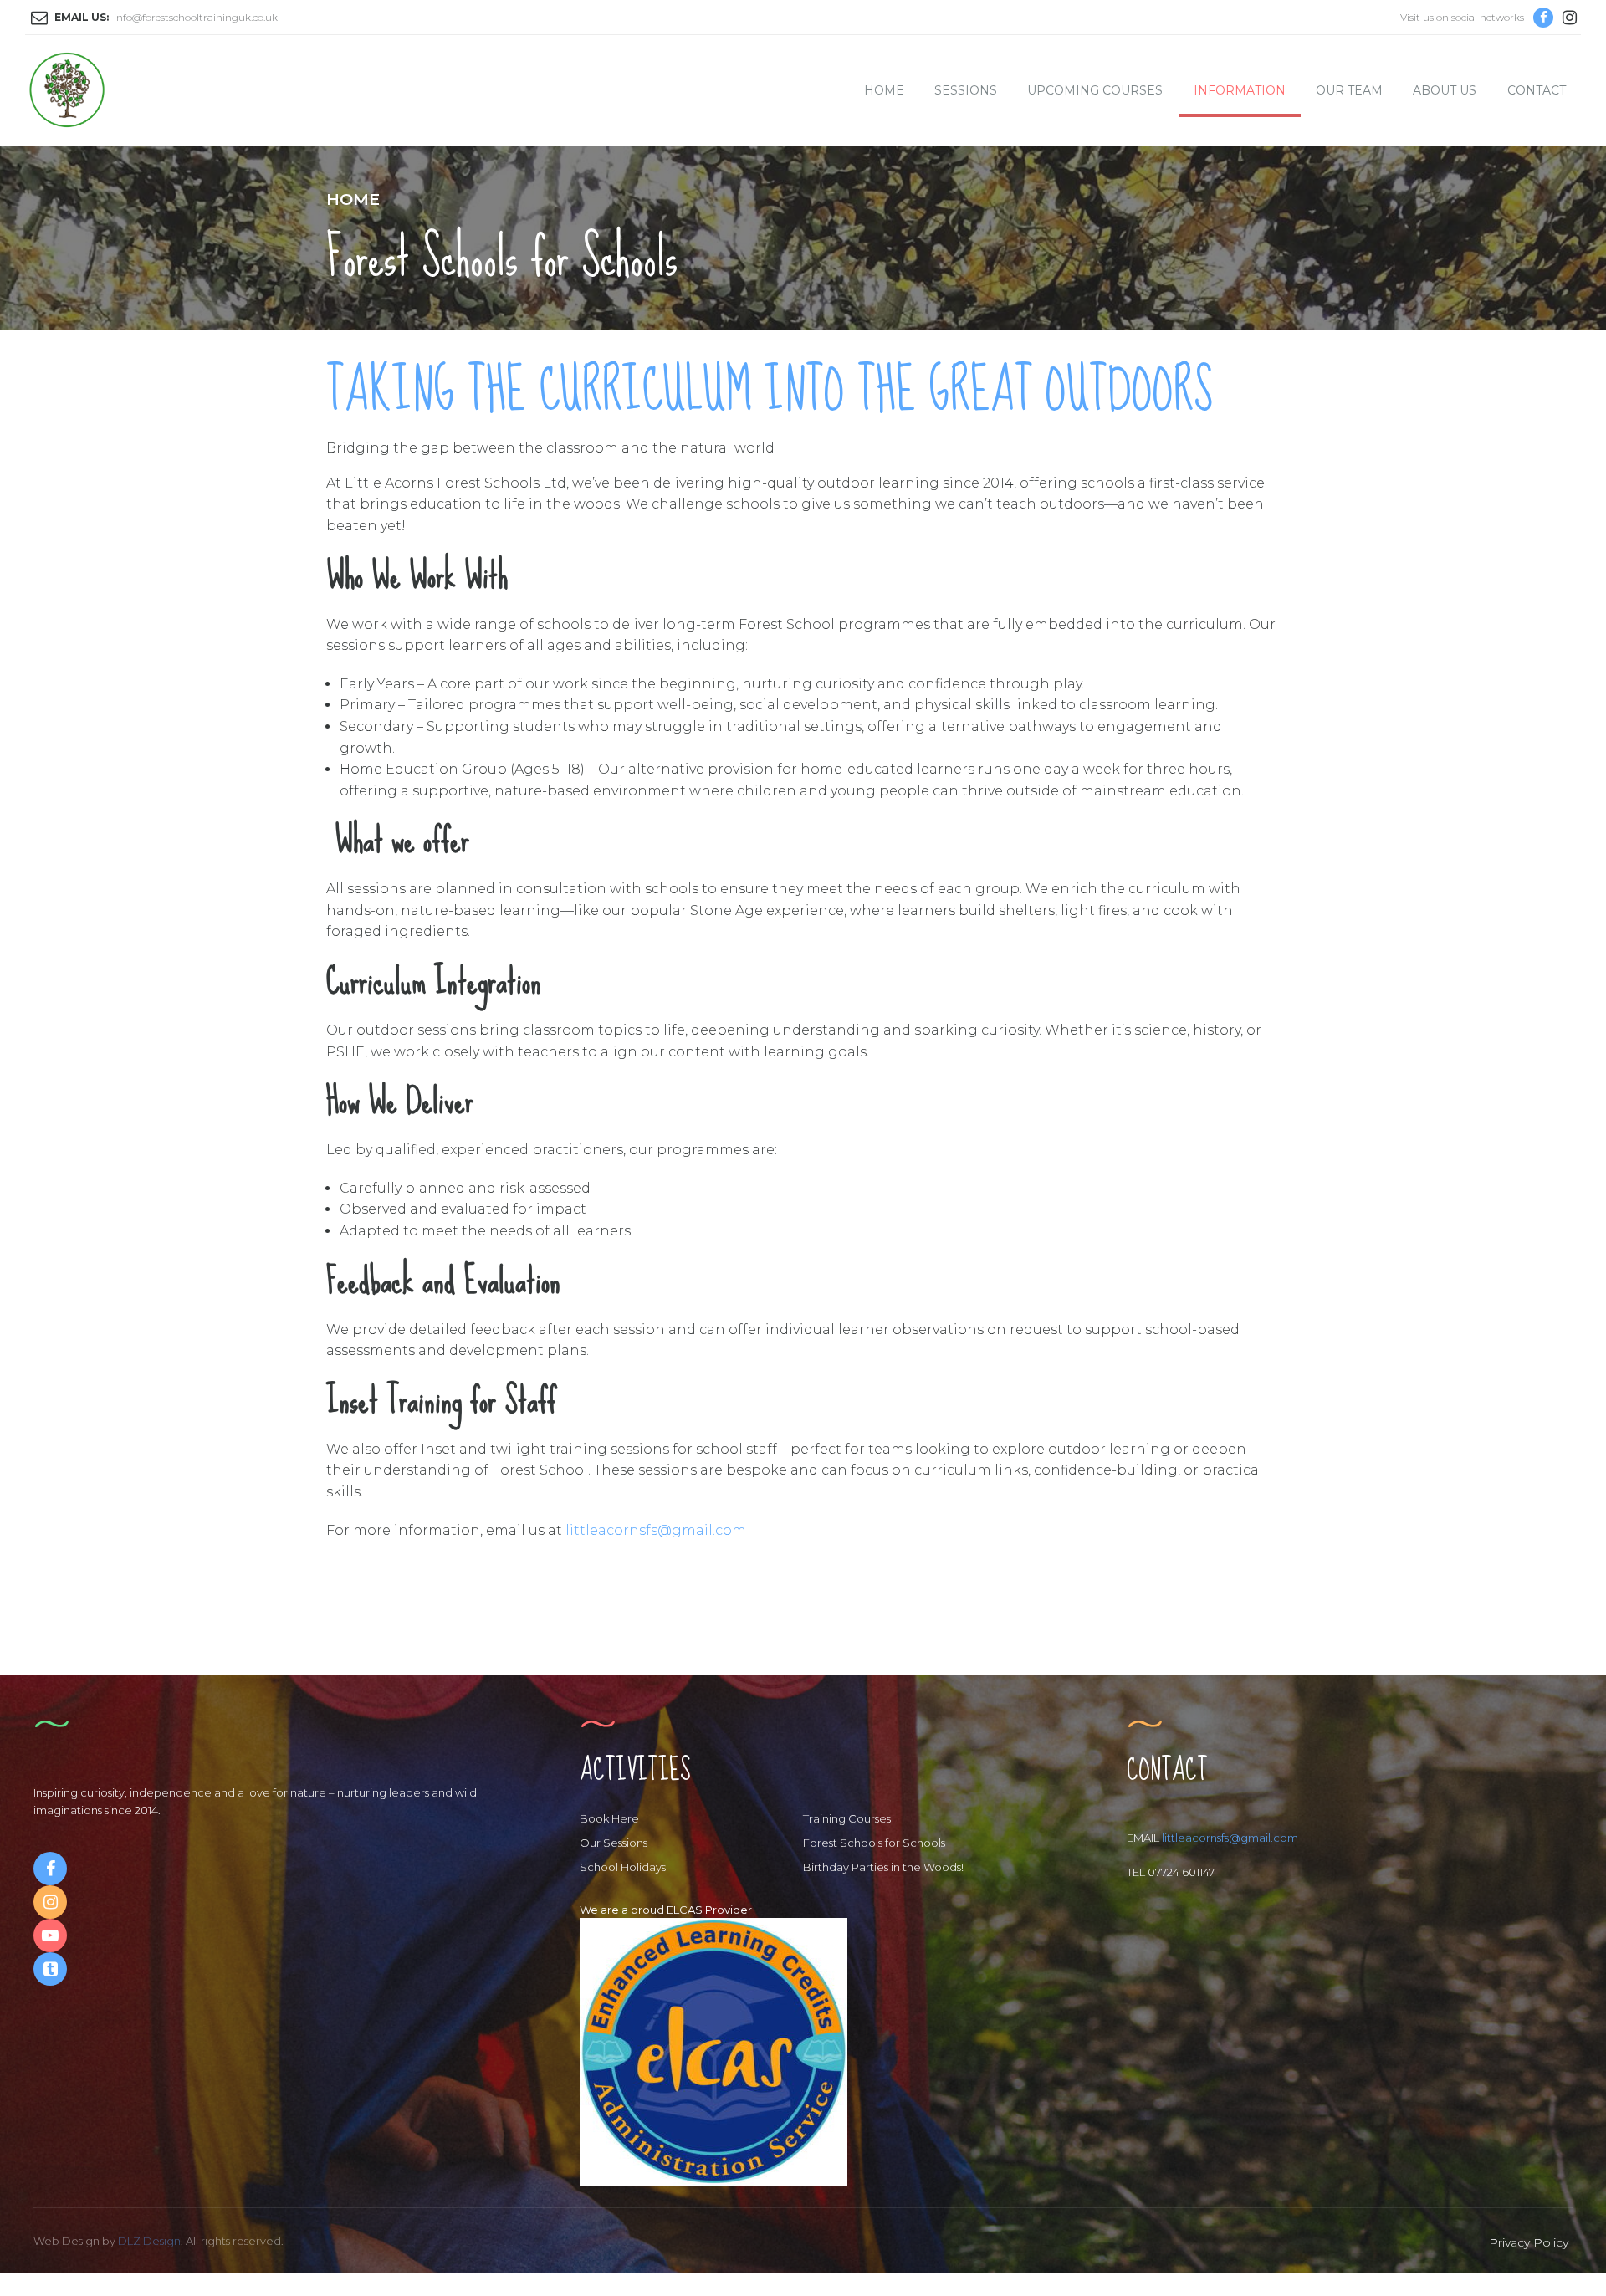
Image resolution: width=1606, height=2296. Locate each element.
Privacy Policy (1529, 2242)
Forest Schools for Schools (874, 1843)
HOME (884, 90)
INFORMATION (1240, 90)
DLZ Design (149, 2241)
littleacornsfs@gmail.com (656, 1530)
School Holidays (623, 1867)
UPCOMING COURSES (1095, 90)
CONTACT (1537, 90)
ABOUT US (1445, 90)
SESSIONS (966, 90)
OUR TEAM (1349, 90)
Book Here (609, 1818)
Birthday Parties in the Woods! (883, 1867)
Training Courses (847, 1818)
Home (353, 199)
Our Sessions (614, 1843)
